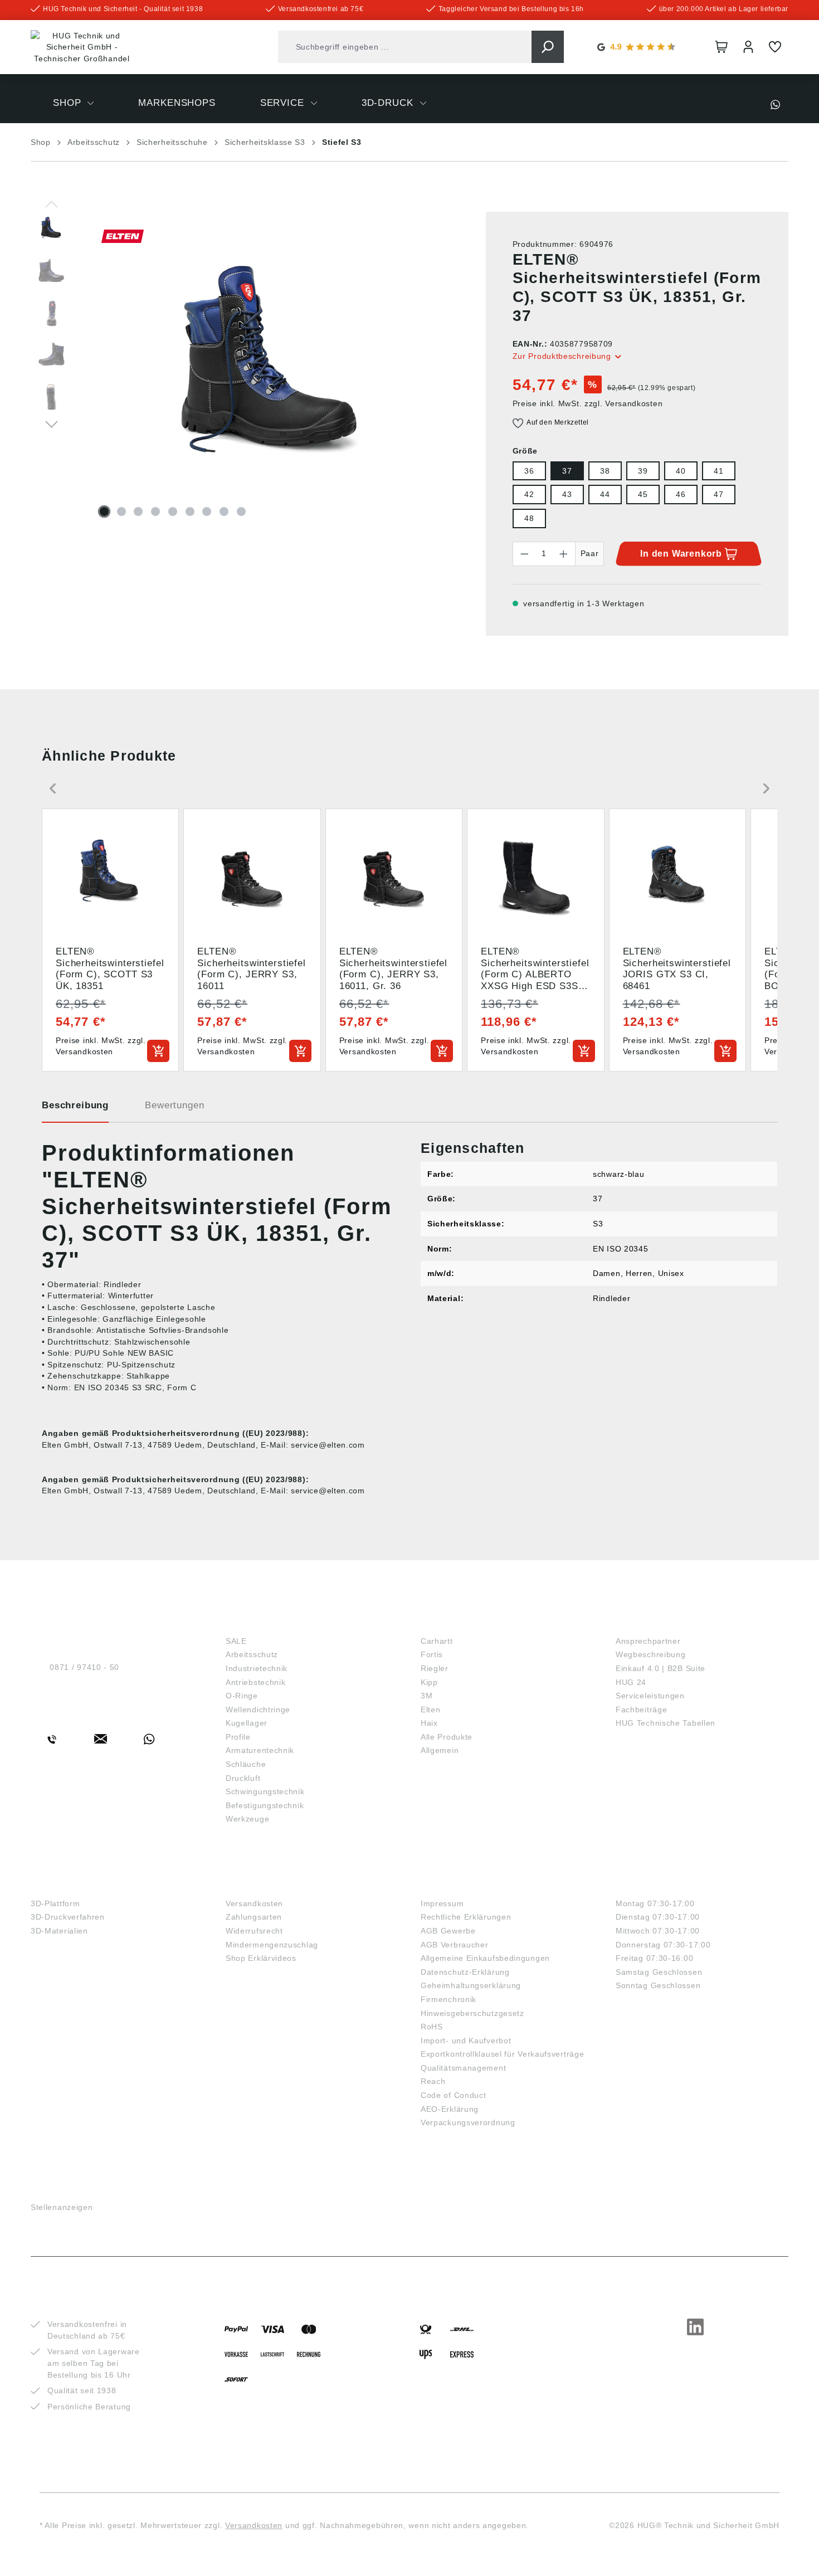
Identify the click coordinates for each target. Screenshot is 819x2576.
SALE (236, 1641)
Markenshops (460, 1622)
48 (529, 518)
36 (529, 471)
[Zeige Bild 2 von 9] (121, 512)
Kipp (429, 1682)
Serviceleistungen (650, 1696)
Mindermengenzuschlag (272, 1945)
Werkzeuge (247, 1819)
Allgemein (440, 1750)
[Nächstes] (52, 423)
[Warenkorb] (721, 47)
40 (681, 471)
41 (718, 471)
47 (718, 494)
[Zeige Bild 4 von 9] (155, 512)
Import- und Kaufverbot (466, 2041)
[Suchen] (548, 47)
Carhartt (437, 1641)
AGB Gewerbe (448, 1931)
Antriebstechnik (256, 1682)
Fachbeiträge (641, 1710)
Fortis (432, 1654)
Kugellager (247, 1723)
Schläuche (246, 1764)
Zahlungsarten (254, 1917)
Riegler (435, 1668)
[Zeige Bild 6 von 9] (190, 512)
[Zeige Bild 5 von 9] (173, 512)
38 (605, 471)
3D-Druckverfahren (68, 1917)
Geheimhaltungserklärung (471, 1985)
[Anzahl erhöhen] (564, 554)
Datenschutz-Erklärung (465, 1972)
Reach (433, 2081)
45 (643, 494)
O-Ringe (242, 1696)
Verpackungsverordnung (468, 2122)
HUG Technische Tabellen (666, 1723)
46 (681, 494)
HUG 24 (631, 1682)
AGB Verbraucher (455, 1945)
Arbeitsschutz (252, 1654)
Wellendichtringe (258, 1710)
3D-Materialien (59, 1931)
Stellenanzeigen (62, 2207)
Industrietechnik (257, 1668)
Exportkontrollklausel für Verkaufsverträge (502, 2054)
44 (605, 494)
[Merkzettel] (775, 47)
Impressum (442, 1903)
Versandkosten (254, 1903)
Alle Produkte (447, 1737)
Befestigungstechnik (265, 1805)
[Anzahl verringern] (524, 554)
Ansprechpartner (648, 1641)
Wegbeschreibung (651, 1654)
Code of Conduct (454, 2095)
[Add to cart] (158, 1051)
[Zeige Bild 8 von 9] (224, 512)
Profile (238, 1737)
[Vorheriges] (52, 203)
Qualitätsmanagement (463, 2068)
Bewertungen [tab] (174, 1105)
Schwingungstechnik (265, 1791)
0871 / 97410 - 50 (84, 1667)
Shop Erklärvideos (261, 1958)
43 (567, 494)
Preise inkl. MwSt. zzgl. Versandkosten (588, 403)
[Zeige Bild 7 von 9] (207, 512)
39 (643, 471)
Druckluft (243, 1778)
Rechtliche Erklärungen (466, 1917)
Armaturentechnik (260, 1750)
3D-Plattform (55, 1903)
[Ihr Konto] (748, 47)
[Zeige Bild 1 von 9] (104, 512)
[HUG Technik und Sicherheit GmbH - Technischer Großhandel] (82, 47)
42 (529, 494)
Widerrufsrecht (254, 1931)
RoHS (432, 2027)
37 (567, 471)
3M (426, 1696)
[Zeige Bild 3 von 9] (138, 512)
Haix (429, 1723)
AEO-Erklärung (450, 2109)
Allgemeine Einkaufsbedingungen (485, 1958)
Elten (431, 1710)
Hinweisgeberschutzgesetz (472, 2013)
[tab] (75, 1109)
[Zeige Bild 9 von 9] (241, 512)
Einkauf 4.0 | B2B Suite (660, 1668)
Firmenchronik (448, 1999)
